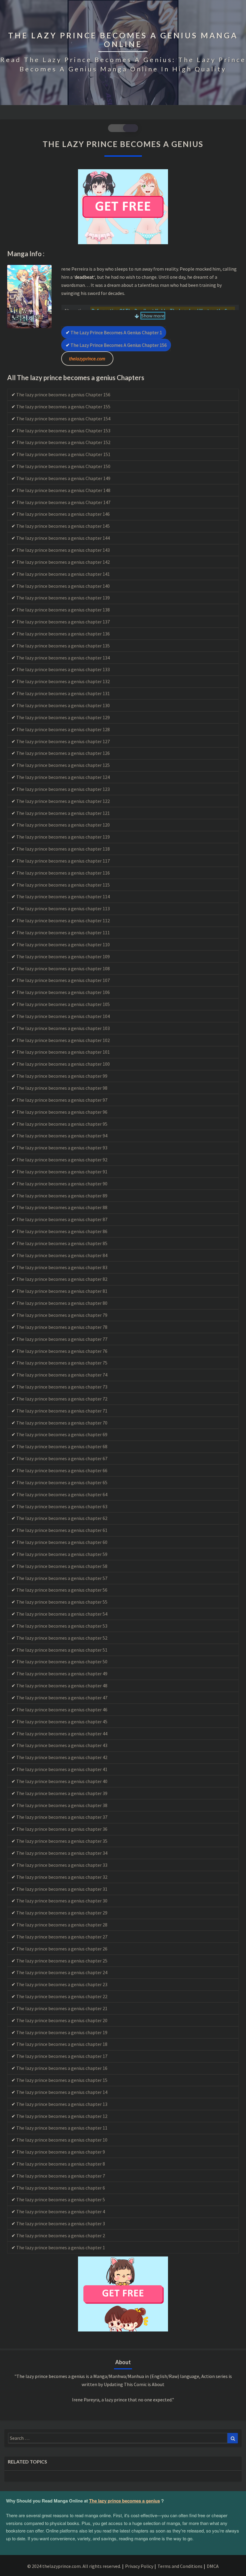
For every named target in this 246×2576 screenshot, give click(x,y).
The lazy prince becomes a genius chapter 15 (62, 2080)
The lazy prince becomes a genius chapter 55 (62, 1602)
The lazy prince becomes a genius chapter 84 (62, 1255)
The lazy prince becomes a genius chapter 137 (63, 622)
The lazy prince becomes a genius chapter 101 (63, 1052)
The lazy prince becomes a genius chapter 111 (63, 932)
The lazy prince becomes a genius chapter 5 (61, 2199)
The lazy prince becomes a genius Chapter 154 (63, 419)
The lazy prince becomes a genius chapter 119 (63, 837)
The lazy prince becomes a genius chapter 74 (62, 1375)
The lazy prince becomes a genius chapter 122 (63, 801)
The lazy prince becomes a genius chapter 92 (62, 1160)
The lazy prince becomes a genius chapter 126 (63, 753)
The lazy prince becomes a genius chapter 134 (63, 658)
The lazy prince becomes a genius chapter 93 (62, 1148)
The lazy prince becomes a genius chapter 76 (62, 1351)
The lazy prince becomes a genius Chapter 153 (63, 431)
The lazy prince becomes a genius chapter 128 (63, 729)
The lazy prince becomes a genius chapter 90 (62, 1184)
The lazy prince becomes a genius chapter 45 (62, 1722)
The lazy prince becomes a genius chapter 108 (63, 968)
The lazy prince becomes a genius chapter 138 (63, 610)
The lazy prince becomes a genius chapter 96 (62, 1112)
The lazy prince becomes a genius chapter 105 (63, 1004)
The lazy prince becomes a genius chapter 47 (62, 1698)
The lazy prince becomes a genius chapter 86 (62, 1231)
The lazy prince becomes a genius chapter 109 (63, 956)
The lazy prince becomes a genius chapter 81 (62, 1291)
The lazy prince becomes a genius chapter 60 (62, 1542)
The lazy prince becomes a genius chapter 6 (61, 2188)
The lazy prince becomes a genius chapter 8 (61, 2164)
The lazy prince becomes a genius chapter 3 (61, 2223)
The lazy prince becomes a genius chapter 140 (63, 586)
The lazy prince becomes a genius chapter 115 (63, 885)
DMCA (213, 2566)
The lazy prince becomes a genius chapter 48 (62, 1686)
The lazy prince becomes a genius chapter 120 (63, 825)
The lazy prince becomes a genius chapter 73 (62, 1387)
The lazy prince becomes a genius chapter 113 (63, 908)
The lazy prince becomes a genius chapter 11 (62, 2128)
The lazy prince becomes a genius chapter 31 (62, 1889)
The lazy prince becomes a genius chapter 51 (62, 1650)
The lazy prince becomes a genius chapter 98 (62, 1088)
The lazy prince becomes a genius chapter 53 (62, 1626)
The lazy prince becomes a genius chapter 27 (62, 1937)
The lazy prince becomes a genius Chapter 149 (63, 478)
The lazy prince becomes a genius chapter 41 (62, 1769)
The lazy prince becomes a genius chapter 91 (62, 1172)
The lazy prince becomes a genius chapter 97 (62, 1100)
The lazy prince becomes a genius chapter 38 (62, 1805)
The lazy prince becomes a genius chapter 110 (63, 944)
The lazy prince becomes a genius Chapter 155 (63, 407)
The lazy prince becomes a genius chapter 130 (63, 705)
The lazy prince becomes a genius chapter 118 (63, 849)
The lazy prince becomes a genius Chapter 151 (63, 454)
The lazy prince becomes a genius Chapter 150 (63, 466)
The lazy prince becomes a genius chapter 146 (63, 514)
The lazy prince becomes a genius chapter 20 (62, 2020)
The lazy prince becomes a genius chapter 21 (62, 2008)
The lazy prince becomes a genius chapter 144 (63, 538)
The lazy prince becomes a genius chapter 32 (62, 1877)
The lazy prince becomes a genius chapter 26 (62, 1949)
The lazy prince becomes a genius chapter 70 (62, 1423)
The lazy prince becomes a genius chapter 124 (63, 777)
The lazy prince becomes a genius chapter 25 (62, 1961)
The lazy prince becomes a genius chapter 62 (62, 1518)
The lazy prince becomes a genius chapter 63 (62, 1506)
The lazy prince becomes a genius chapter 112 (63, 920)
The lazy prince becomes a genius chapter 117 (63, 861)
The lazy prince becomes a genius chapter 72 (62, 1399)
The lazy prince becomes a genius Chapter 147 (63, 502)
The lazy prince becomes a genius (124, 2501)
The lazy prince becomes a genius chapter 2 (61, 2235)
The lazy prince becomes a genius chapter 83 (62, 1267)
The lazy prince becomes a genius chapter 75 (62, 1363)
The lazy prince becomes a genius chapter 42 (62, 1757)
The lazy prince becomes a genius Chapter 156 (119, 345)
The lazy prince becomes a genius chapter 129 (63, 717)
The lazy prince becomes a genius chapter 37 (62, 1817)
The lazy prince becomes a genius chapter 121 (63, 813)
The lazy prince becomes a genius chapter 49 (62, 1674)
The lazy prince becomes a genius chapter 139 (63, 598)
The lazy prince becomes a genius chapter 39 (62, 1793)
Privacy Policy (139, 2566)
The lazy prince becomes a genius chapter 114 (63, 896)
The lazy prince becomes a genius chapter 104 (63, 1016)
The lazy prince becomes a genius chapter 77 (62, 1339)
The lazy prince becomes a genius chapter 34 (62, 1853)
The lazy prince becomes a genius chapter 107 (63, 980)
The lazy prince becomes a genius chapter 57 (62, 1578)
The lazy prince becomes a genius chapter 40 (62, 1781)
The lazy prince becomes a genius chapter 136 (63, 634)
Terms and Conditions (180, 2566)
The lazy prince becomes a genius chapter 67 (62, 1458)
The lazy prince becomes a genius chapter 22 (62, 1996)
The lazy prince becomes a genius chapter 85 (62, 1243)
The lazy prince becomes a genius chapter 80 (62, 1303)
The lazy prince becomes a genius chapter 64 (62, 1494)
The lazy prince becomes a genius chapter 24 (62, 1972)
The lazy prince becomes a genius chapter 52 (62, 1638)
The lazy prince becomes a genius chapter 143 (63, 550)
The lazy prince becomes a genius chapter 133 (63, 669)
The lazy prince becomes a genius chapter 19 (62, 2032)
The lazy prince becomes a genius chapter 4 (61, 2211)
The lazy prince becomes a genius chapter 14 (62, 2092)
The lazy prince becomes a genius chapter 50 (62, 1662)
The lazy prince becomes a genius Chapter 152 (63, 442)
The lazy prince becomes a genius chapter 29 (62, 1913)
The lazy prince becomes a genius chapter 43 (62, 1745)
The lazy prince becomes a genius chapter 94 (62, 1136)
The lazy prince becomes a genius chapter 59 (62, 1554)
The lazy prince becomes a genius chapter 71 (62, 1411)
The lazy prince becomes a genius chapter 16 (62, 2068)
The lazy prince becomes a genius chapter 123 (63, 789)
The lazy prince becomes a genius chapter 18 (62, 2044)
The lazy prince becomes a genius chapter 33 (62, 1865)
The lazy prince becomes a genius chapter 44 (62, 1734)
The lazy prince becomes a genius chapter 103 (63, 1028)
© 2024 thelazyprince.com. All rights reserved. (74, 2566)
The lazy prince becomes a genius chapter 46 (62, 1710)
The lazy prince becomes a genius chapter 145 (63, 526)
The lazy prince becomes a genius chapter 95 (62, 1124)
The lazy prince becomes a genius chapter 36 (62, 1829)
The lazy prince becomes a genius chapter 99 (62, 1076)
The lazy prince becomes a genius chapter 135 (63, 646)
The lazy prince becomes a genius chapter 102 (63, 1040)
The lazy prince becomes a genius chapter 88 (62, 1207)
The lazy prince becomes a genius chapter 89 (62, 1196)
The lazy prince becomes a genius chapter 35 (62, 1841)
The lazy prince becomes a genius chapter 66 (62, 1470)
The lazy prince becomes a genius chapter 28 (62, 1925)
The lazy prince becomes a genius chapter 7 (61, 2176)
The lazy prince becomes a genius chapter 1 (116, 332)
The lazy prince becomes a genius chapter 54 (62, 1614)
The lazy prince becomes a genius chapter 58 (62, 1566)
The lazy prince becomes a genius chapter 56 (62, 1590)
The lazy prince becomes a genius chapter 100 (63, 1064)
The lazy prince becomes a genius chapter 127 (63, 741)
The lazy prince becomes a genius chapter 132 (63, 681)
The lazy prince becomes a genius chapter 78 (62, 1327)
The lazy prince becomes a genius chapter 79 (62, 1315)
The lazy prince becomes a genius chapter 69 (62, 1434)
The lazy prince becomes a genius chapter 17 (62, 2056)
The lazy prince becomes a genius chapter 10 (62, 2140)
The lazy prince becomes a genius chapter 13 (62, 2104)
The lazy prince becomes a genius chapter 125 (63, 765)
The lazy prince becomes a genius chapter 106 (63, 992)
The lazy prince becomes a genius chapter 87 (62, 1219)
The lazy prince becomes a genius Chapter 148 (63, 490)
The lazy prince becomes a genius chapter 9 (61, 2152)
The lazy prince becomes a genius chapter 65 (62, 1482)
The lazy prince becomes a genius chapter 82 (62, 1279)
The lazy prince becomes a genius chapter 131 (63, 693)
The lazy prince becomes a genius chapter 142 (63, 562)
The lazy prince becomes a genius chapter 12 (62, 2116)
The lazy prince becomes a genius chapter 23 (62, 1984)
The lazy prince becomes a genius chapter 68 (62, 1446)
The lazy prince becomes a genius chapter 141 (63, 574)
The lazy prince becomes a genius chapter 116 (63, 873)
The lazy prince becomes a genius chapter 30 (62, 1901)
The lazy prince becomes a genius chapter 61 (62, 1530)
